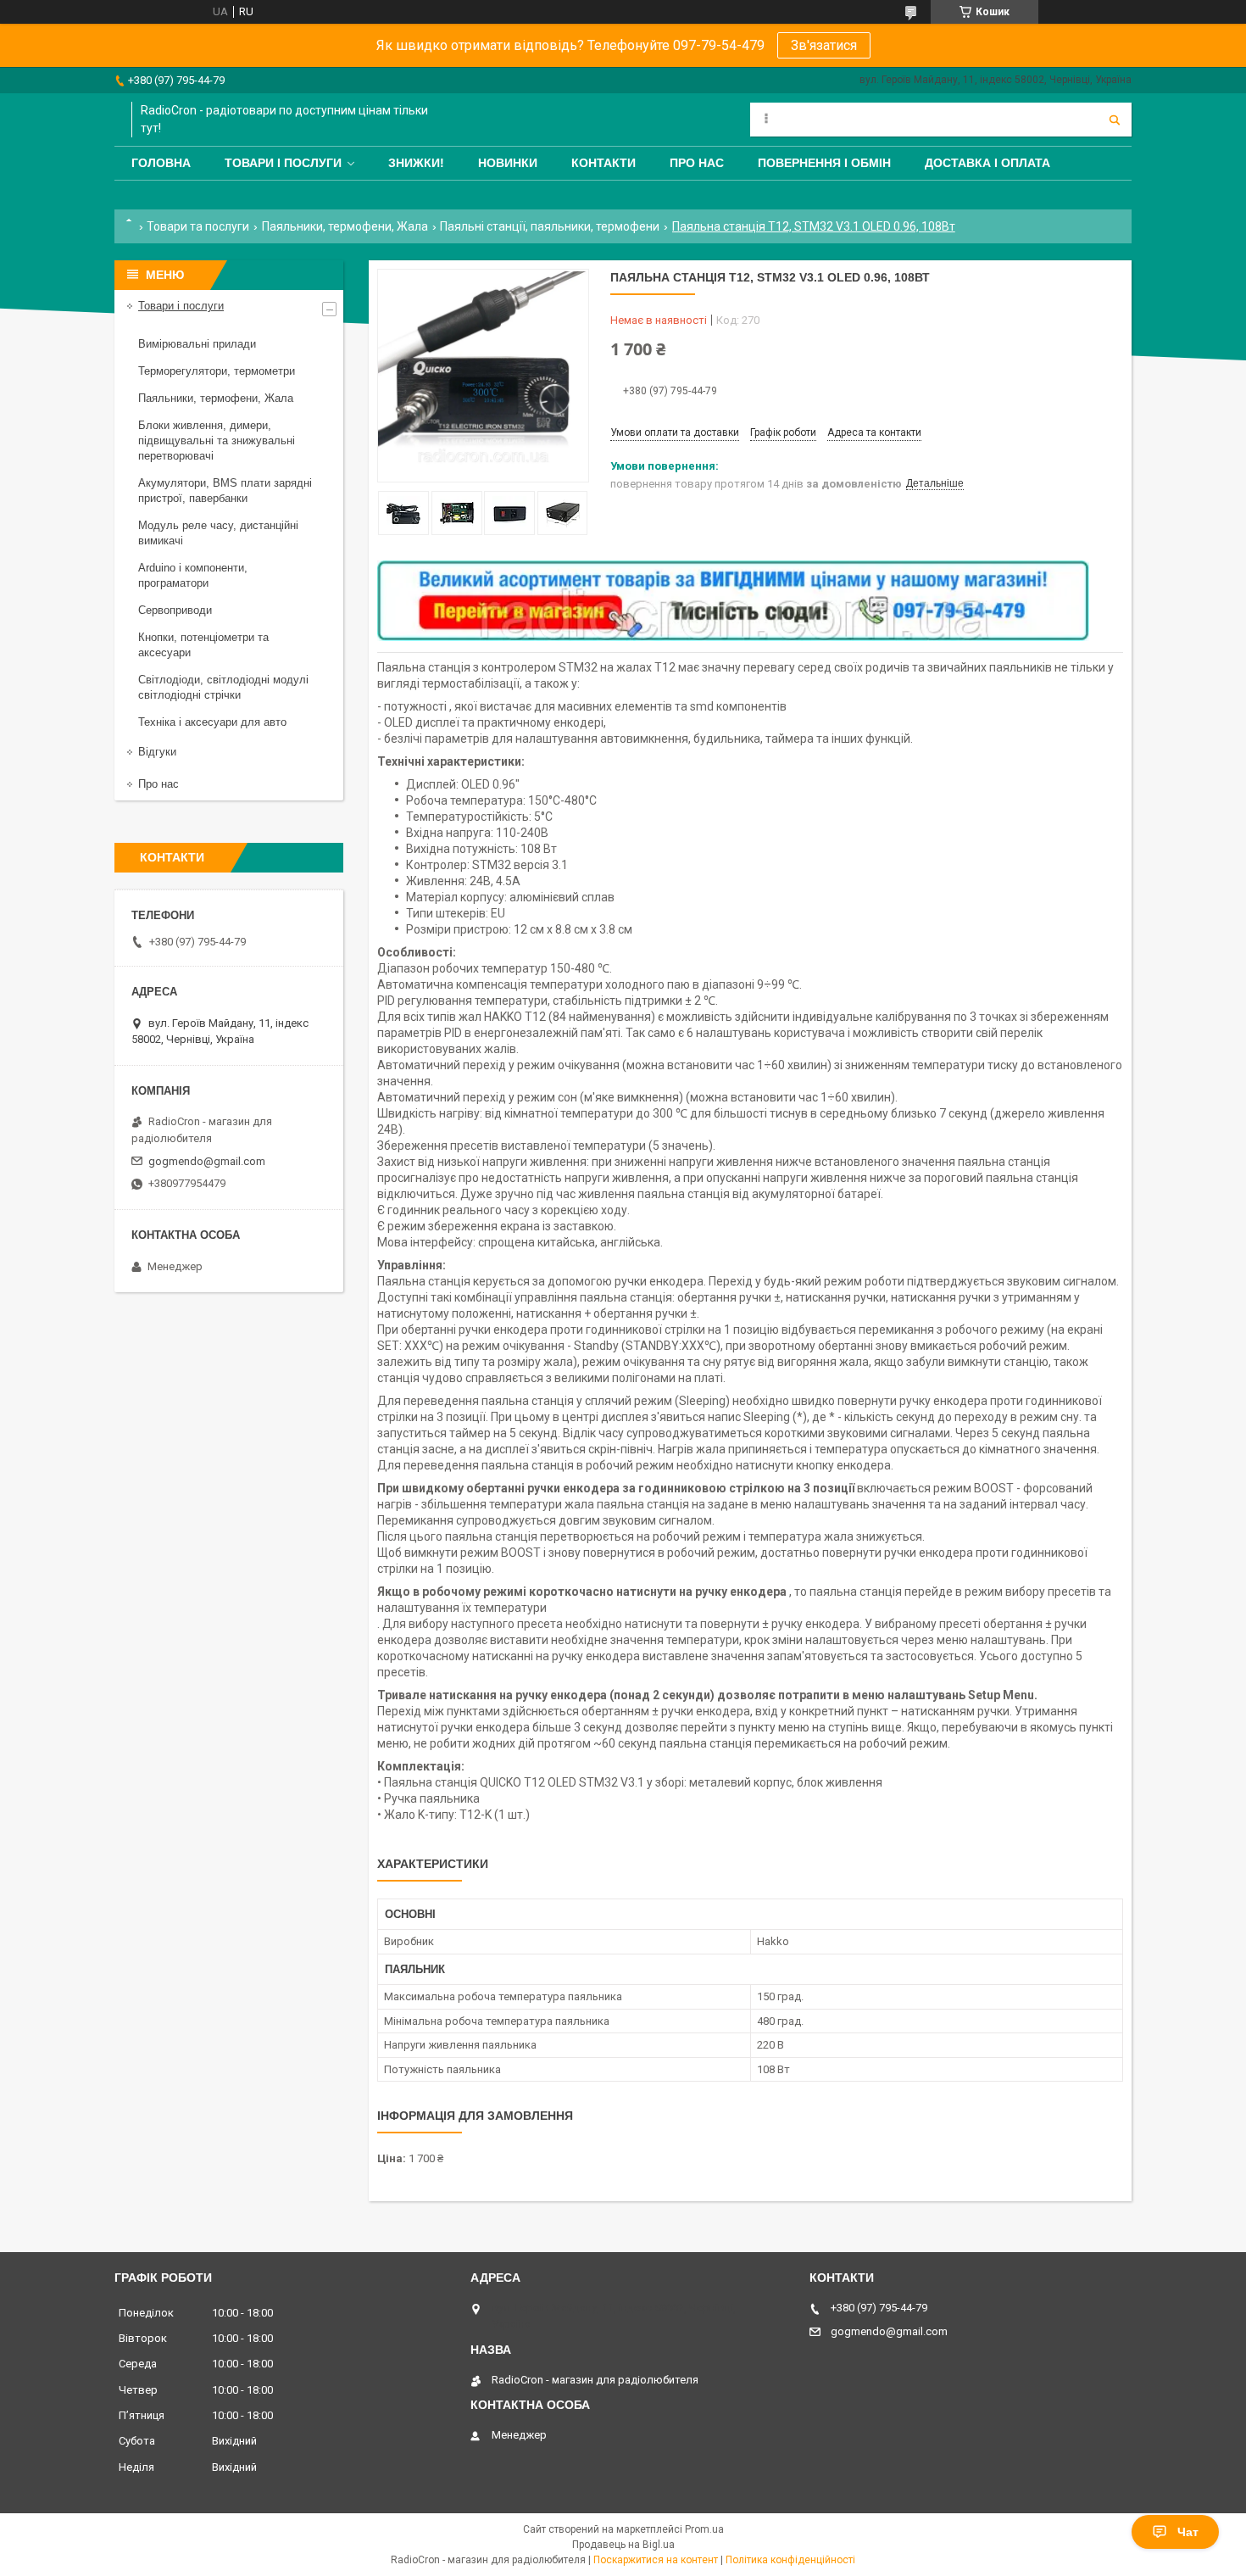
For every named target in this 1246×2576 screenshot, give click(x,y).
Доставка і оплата (987, 163)
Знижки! (416, 163)
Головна (161, 163)
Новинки (508, 163)
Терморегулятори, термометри (217, 371)
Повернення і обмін (824, 163)
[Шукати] (1115, 120)
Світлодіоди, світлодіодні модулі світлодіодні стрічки (223, 687)
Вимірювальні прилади (197, 344)
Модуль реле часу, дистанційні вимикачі (218, 533)
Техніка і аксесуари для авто (212, 722)
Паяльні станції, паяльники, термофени (550, 226)
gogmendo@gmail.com (207, 1161)
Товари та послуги (198, 226)
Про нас (697, 163)
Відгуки (157, 752)
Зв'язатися (824, 45)
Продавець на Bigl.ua (623, 2545)
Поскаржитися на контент (656, 2560)
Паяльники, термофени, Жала (345, 226)
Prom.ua (704, 2529)
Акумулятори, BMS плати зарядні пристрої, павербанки (225, 491)
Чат (1188, 2532)
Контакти (604, 163)
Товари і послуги (283, 163)
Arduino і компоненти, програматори (193, 575)
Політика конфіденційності (790, 2560)
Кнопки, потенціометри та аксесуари (203, 645)
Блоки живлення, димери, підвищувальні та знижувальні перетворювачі (217, 440)
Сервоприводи (175, 610)
